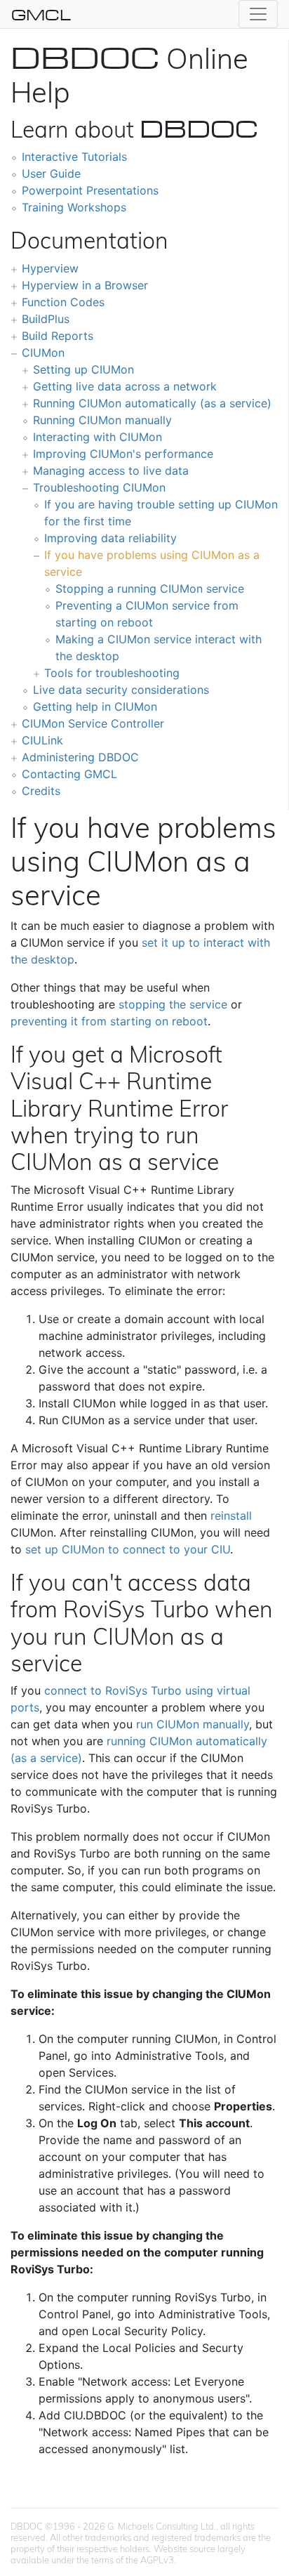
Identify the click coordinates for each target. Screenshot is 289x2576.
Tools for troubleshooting (112, 673)
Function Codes (63, 302)
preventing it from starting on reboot (109, 1021)
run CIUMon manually (193, 1724)
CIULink (42, 740)
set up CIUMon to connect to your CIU (128, 1549)
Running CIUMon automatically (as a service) (152, 403)
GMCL (41, 14)
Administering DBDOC (80, 757)
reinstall (231, 1516)
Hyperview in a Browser (85, 285)
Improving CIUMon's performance (123, 454)
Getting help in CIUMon (95, 707)
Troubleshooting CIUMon (99, 487)
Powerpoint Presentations (90, 190)
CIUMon (43, 353)
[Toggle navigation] (258, 14)
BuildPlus (46, 319)
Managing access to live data (111, 471)
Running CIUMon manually (102, 420)
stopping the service (173, 1004)
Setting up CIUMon (83, 369)
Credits (41, 791)
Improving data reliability (110, 538)
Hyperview (50, 268)
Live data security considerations (121, 690)
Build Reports (58, 336)
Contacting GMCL (69, 774)
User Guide (51, 173)
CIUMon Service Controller (93, 723)
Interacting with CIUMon (98, 437)
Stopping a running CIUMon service (150, 589)
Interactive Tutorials (74, 157)
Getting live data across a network (125, 386)
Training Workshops (74, 207)
